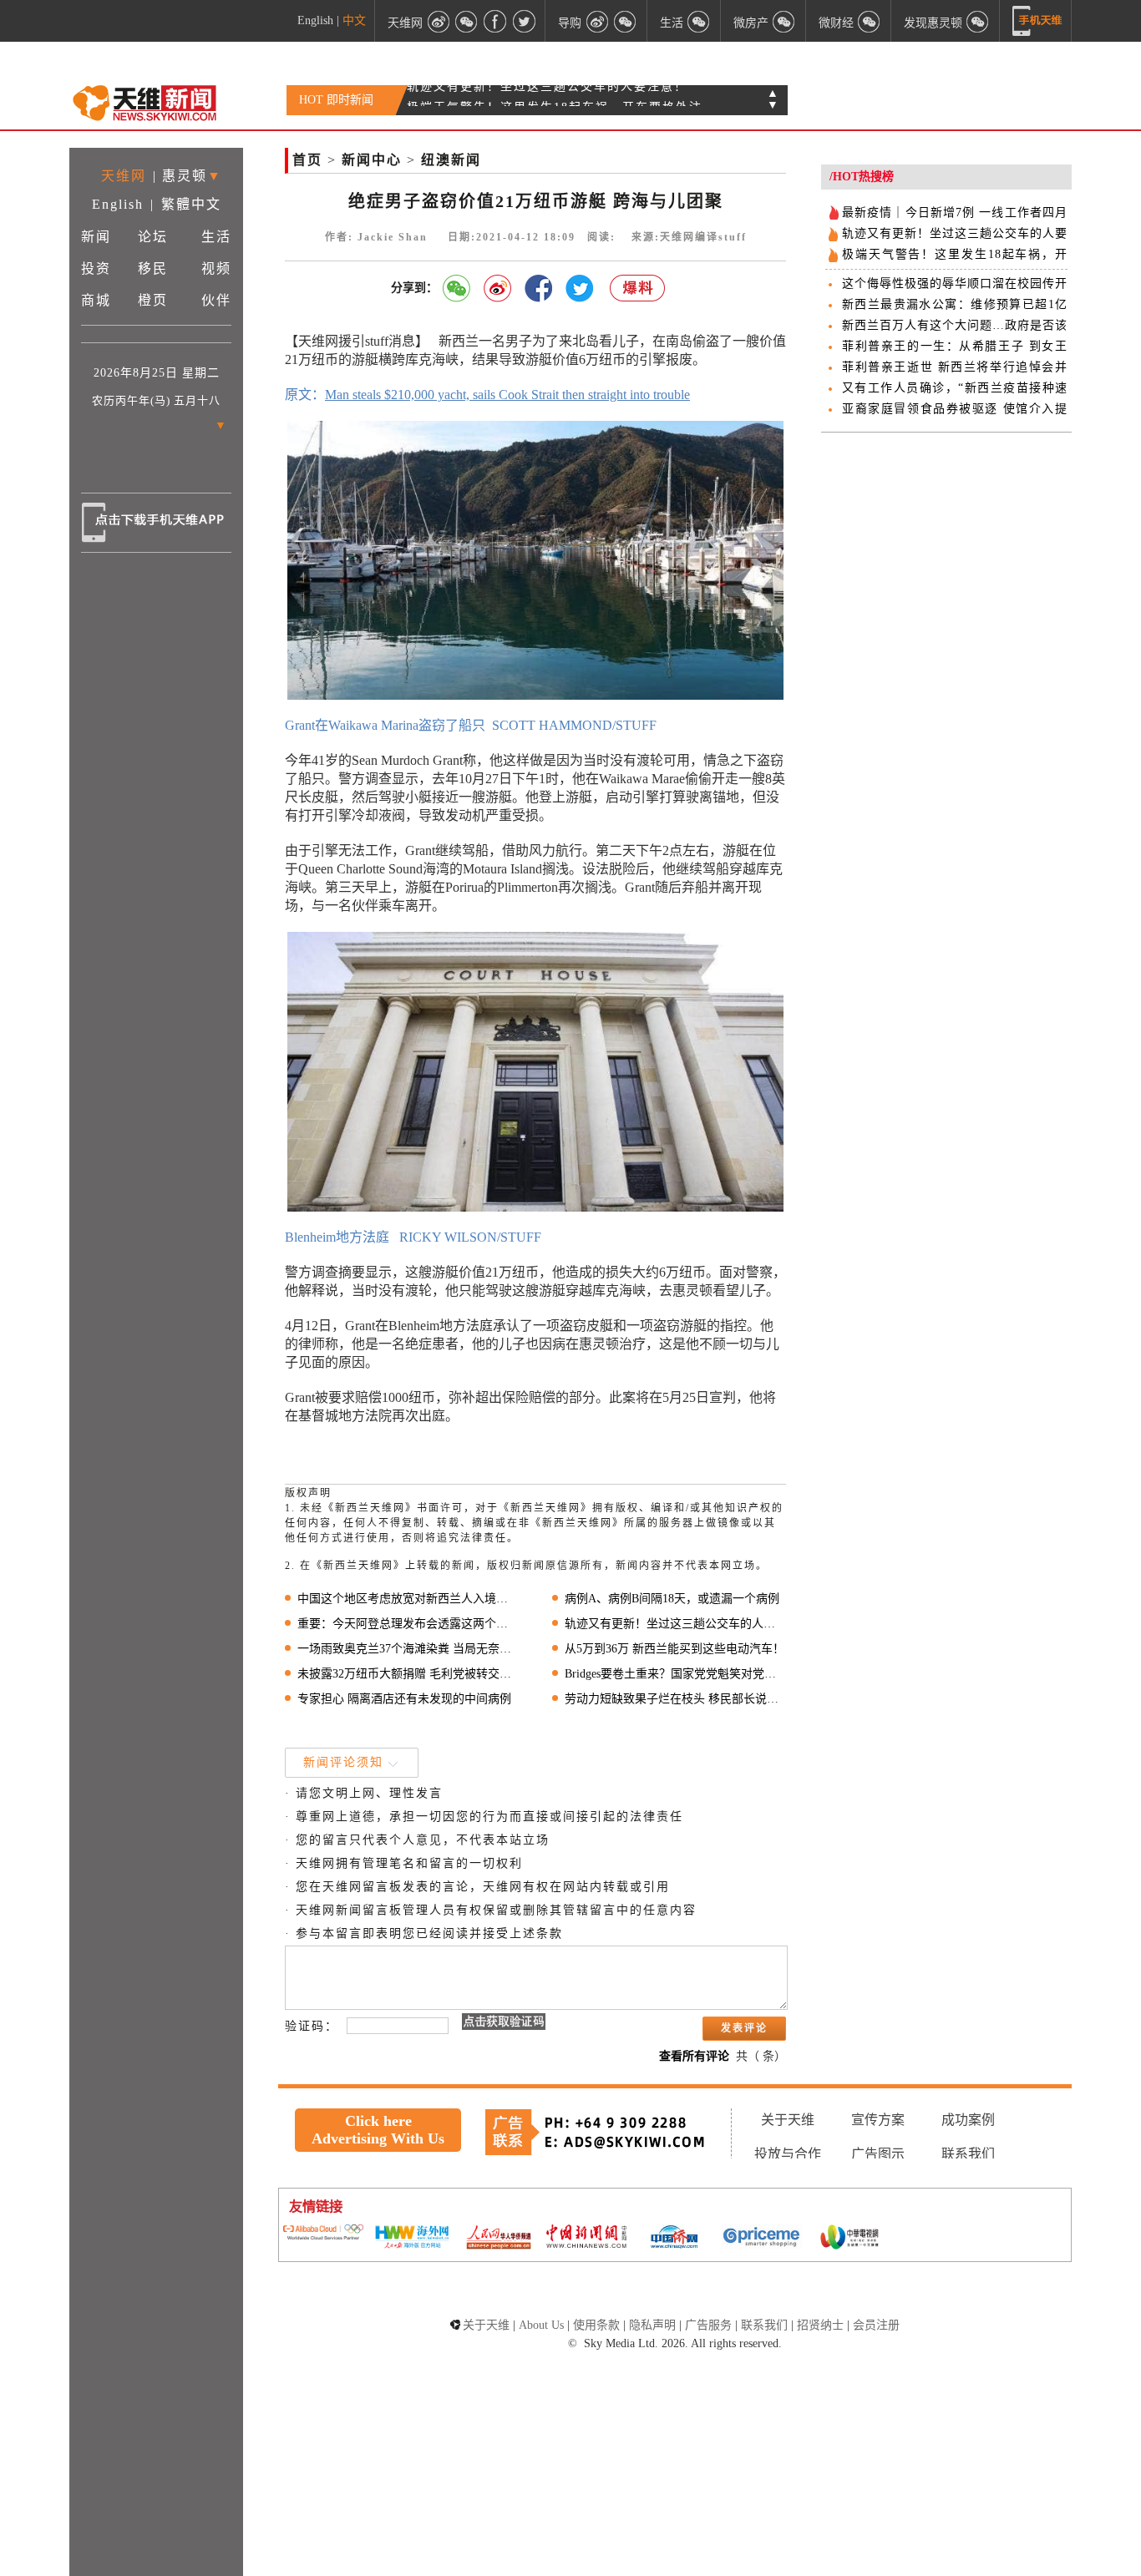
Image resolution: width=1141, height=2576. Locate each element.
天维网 (124, 176)
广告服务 (708, 2325)
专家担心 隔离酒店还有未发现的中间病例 (404, 1699)
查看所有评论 (694, 2056)
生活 (216, 237)
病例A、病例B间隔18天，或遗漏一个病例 (672, 1599)
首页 (307, 160)
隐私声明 (652, 2325)
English (315, 20)
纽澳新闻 (451, 160)
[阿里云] (323, 2234)
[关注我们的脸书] (495, 21)
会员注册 (876, 2325)
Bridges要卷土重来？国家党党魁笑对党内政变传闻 (675, 1674)
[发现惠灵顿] (978, 21)
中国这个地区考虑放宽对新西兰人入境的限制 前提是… (408, 1599)
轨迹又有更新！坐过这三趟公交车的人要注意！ (675, 1624)
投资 (96, 268)
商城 (96, 300)
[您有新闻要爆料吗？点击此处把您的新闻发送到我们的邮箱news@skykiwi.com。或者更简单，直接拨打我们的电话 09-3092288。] (638, 288)
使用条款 (596, 2325)
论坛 (153, 237)
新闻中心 (372, 160)
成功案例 (968, 2120)
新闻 (96, 237)
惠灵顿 (185, 176)
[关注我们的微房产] (784, 21)
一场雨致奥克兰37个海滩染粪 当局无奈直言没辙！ (408, 1649)
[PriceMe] (762, 2238)
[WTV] (849, 2239)
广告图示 (878, 2154)
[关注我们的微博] (439, 21)
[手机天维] (1037, 21)
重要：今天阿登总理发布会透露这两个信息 (408, 1624)
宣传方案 (878, 2120)
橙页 (153, 300)
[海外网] (411, 2238)
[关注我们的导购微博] (597, 21)
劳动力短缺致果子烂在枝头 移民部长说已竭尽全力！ (675, 1699)
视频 (216, 268)
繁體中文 (191, 204)
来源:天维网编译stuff (689, 237)
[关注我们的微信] (467, 21)
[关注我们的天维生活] (699, 21)
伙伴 (216, 300)
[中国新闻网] (586, 2238)
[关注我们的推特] (524, 21)
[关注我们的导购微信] (870, 21)
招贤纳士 (820, 2325)
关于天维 (788, 2120)
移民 (153, 268)
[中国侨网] (674, 2239)
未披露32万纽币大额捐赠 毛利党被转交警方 (408, 1674)
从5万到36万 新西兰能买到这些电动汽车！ (674, 1649)
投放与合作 (788, 2154)
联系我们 (968, 2154)
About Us (541, 2325)
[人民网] (499, 2239)
